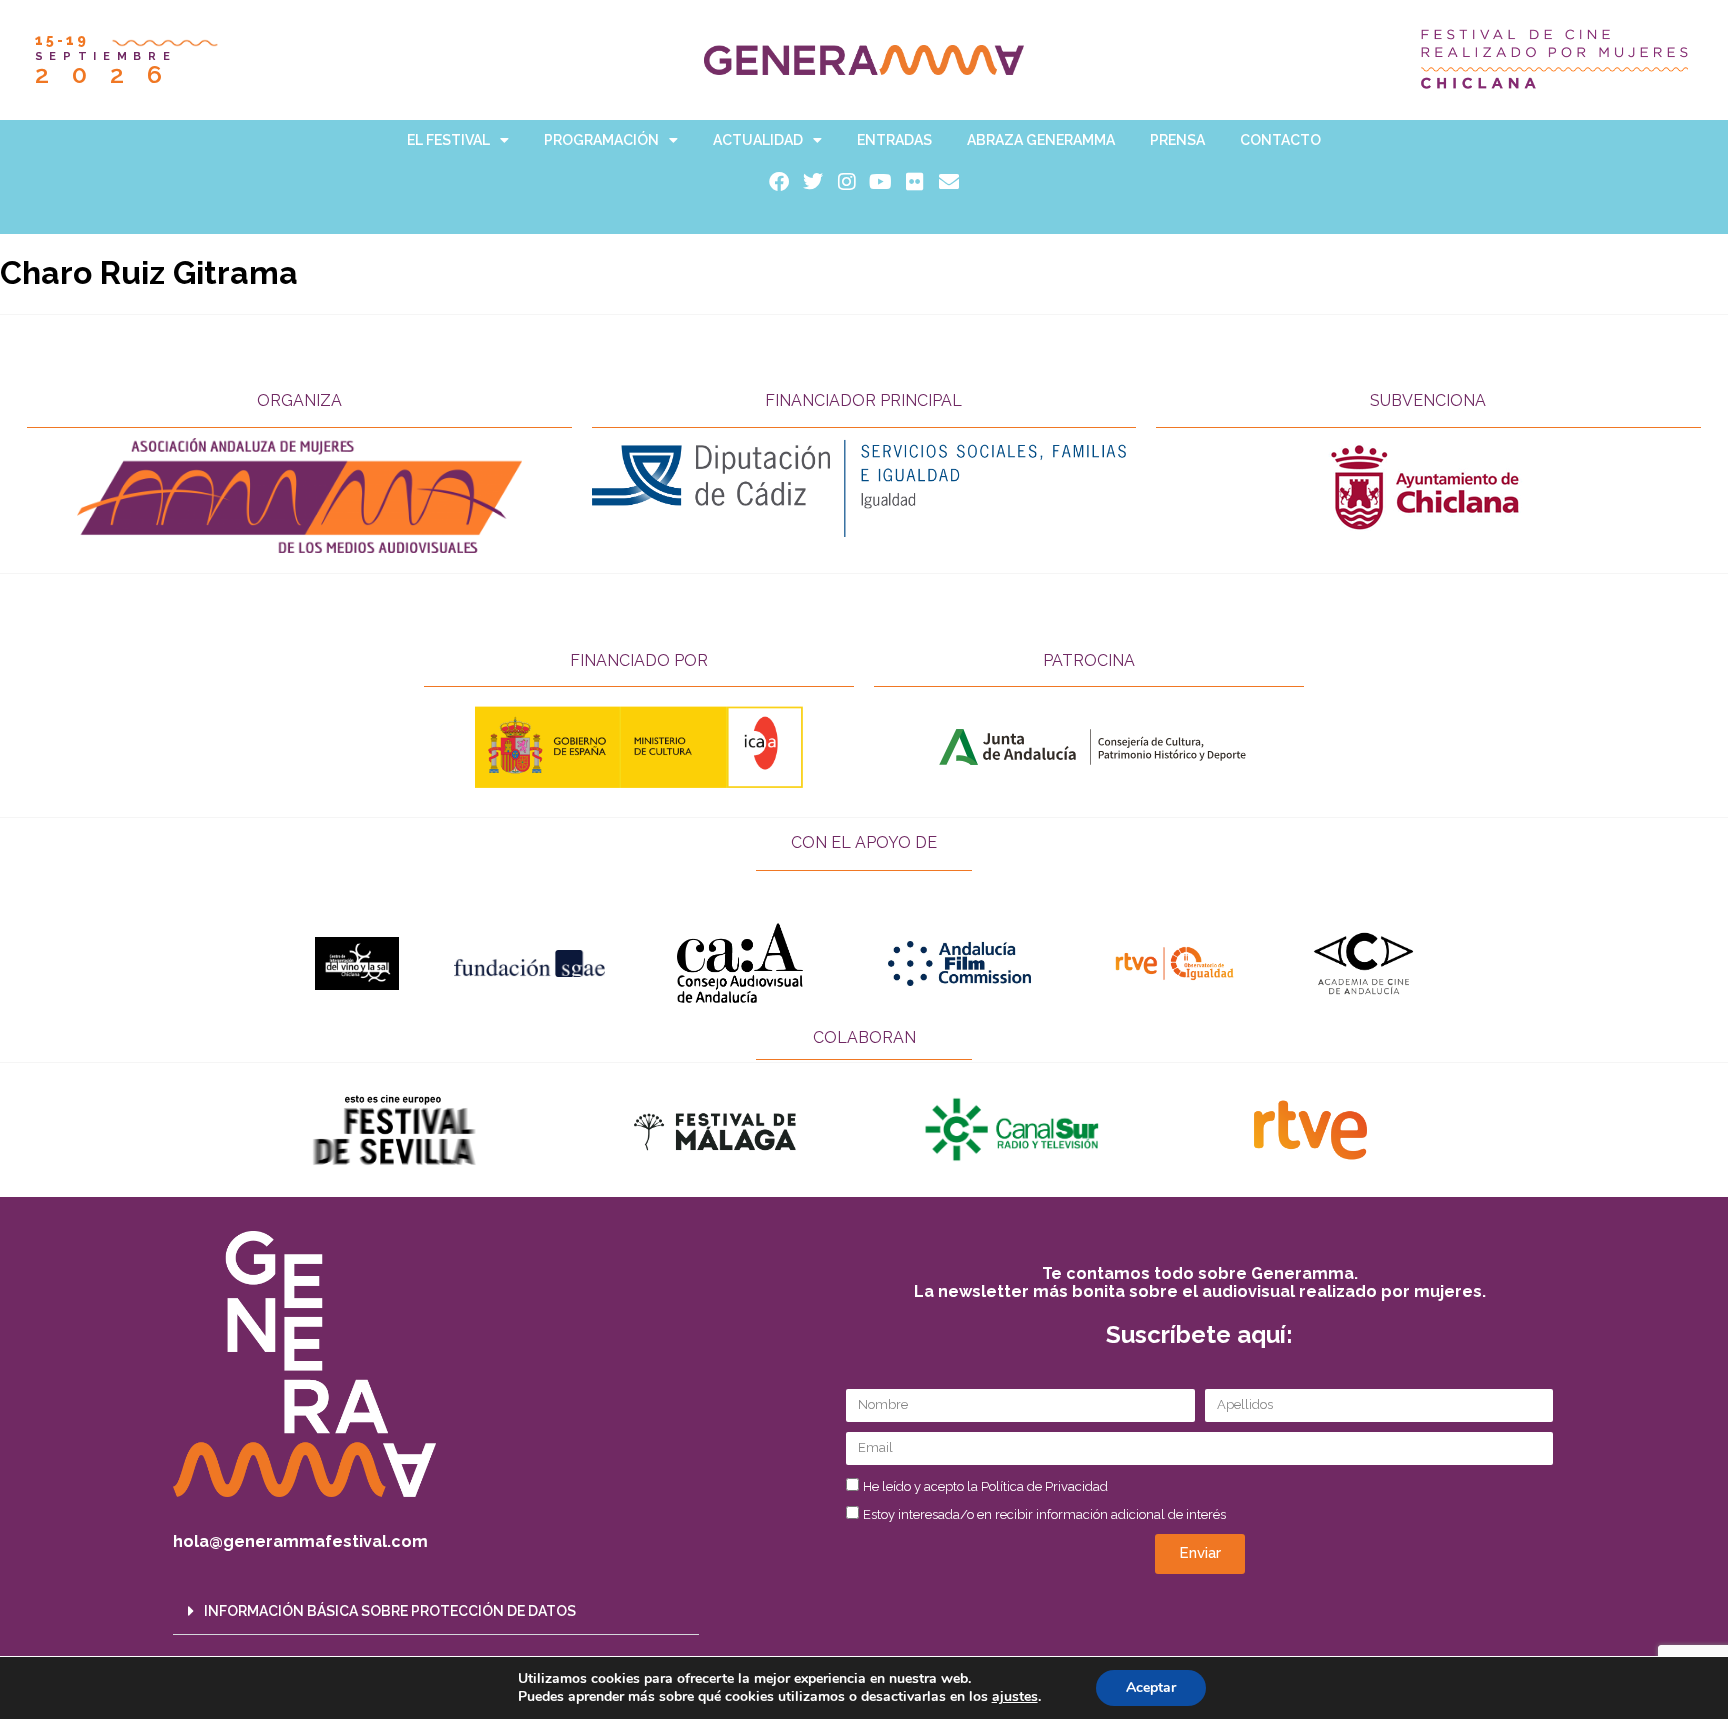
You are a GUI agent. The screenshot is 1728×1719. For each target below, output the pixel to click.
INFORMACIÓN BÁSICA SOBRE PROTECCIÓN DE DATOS (390, 1611)
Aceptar (1151, 1687)
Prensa (1177, 140)
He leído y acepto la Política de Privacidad (985, 1486)
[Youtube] (881, 182)
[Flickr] (915, 182)
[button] (436, 1611)
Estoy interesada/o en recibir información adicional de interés (1044, 1514)
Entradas (894, 140)
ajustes (1015, 1697)
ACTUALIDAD (758, 140)
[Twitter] (813, 182)
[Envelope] (949, 182)
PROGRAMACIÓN (601, 140)
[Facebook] (779, 182)
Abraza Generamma (1041, 140)
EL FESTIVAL (448, 140)
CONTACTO (1280, 140)
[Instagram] (847, 182)
